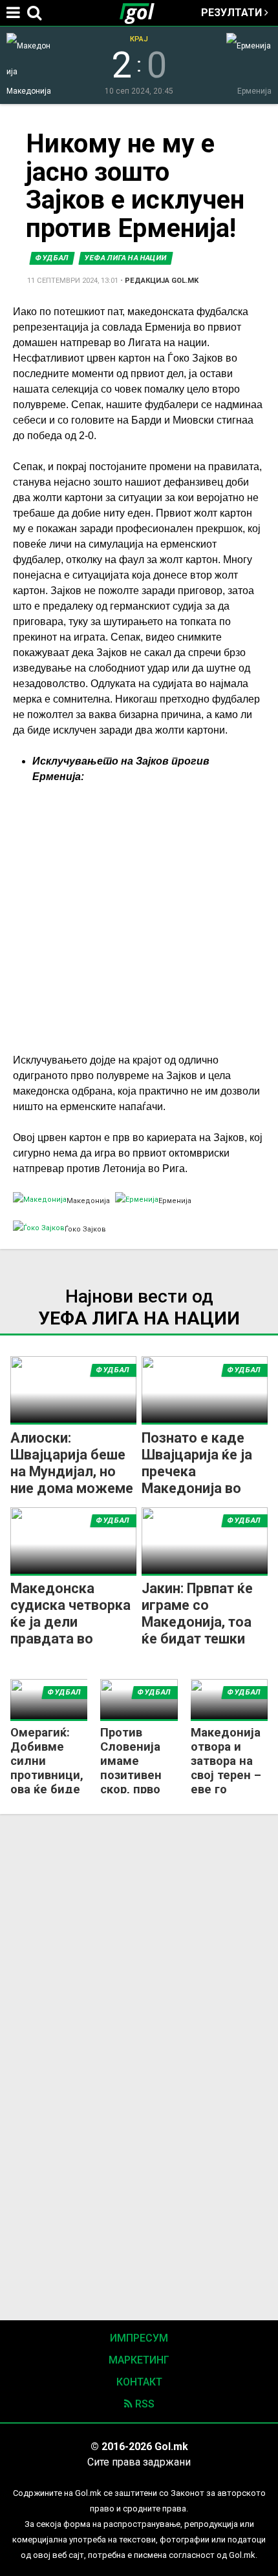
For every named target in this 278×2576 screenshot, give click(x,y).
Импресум (139, 2338)
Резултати (233, 13)
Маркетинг (139, 2360)
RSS (144, 2404)
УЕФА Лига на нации (126, 258)
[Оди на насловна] (142, 13)
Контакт (139, 2382)
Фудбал (52, 258)
